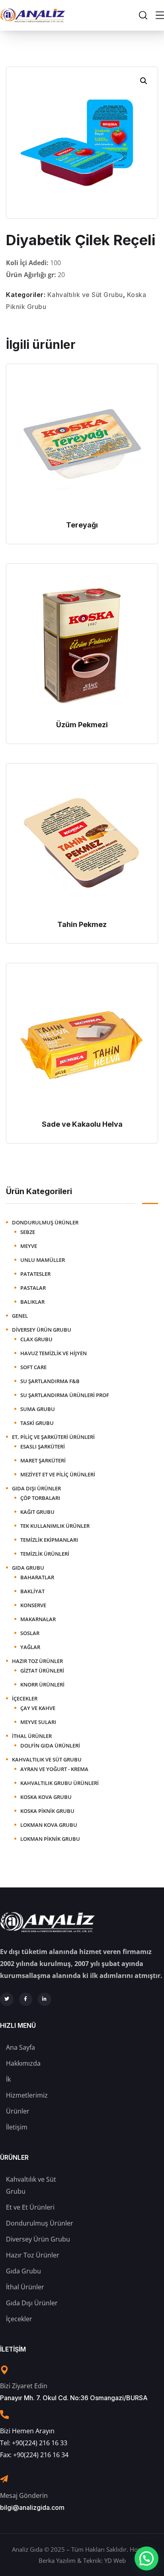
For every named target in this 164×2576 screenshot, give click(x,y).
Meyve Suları (38, 1722)
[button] (144, 81)
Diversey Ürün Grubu (42, 1330)
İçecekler (25, 1698)
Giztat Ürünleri (42, 1671)
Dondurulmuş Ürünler (45, 1222)
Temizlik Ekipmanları (49, 1540)
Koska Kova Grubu (46, 1797)
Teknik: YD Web (104, 2560)
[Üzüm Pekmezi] (82, 644)
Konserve (33, 1605)
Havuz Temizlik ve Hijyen (54, 1353)
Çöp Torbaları (40, 1498)
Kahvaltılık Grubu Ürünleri (60, 1783)
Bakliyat (32, 1591)
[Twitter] (7, 1999)
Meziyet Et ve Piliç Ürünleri (58, 1474)
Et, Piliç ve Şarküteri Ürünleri (53, 1437)
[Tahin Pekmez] (82, 843)
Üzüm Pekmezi (82, 725)
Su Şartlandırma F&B (50, 1381)
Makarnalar (38, 1619)
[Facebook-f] (26, 1999)
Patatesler (35, 1274)
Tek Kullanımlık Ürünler (55, 1526)
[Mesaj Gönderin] (4, 2479)
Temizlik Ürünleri (45, 1554)
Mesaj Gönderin (24, 2495)
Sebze (28, 1232)
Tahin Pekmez (82, 924)
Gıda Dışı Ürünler (36, 1488)
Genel (20, 1316)
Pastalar (33, 1288)
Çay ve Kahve (38, 1708)
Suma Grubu (38, 1409)
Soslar (30, 1633)
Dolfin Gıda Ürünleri (50, 1746)
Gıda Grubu (28, 1568)
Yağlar (30, 1647)
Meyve (29, 1246)
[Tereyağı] (82, 444)
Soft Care (33, 1367)
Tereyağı (82, 525)
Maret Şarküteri (43, 1460)
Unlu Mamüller (43, 1260)
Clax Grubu (36, 1339)
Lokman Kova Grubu (49, 1825)
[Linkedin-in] (45, 1999)
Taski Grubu (37, 1423)
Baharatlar (37, 1577)
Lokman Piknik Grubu (50, 1839)
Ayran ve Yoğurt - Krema (54, 1769)
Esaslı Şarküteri (43, 1446)
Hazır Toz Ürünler (37, 1661)
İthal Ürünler (32, 1736)
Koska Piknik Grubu (47, 1811)
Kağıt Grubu (37, 1512)
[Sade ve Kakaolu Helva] (82, 1043)
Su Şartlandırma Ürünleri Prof (65, 1395)
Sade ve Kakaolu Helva (82, 1124)
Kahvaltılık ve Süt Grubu (85, 295)
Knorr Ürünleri (42, 1685)
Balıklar (32, 1302)
